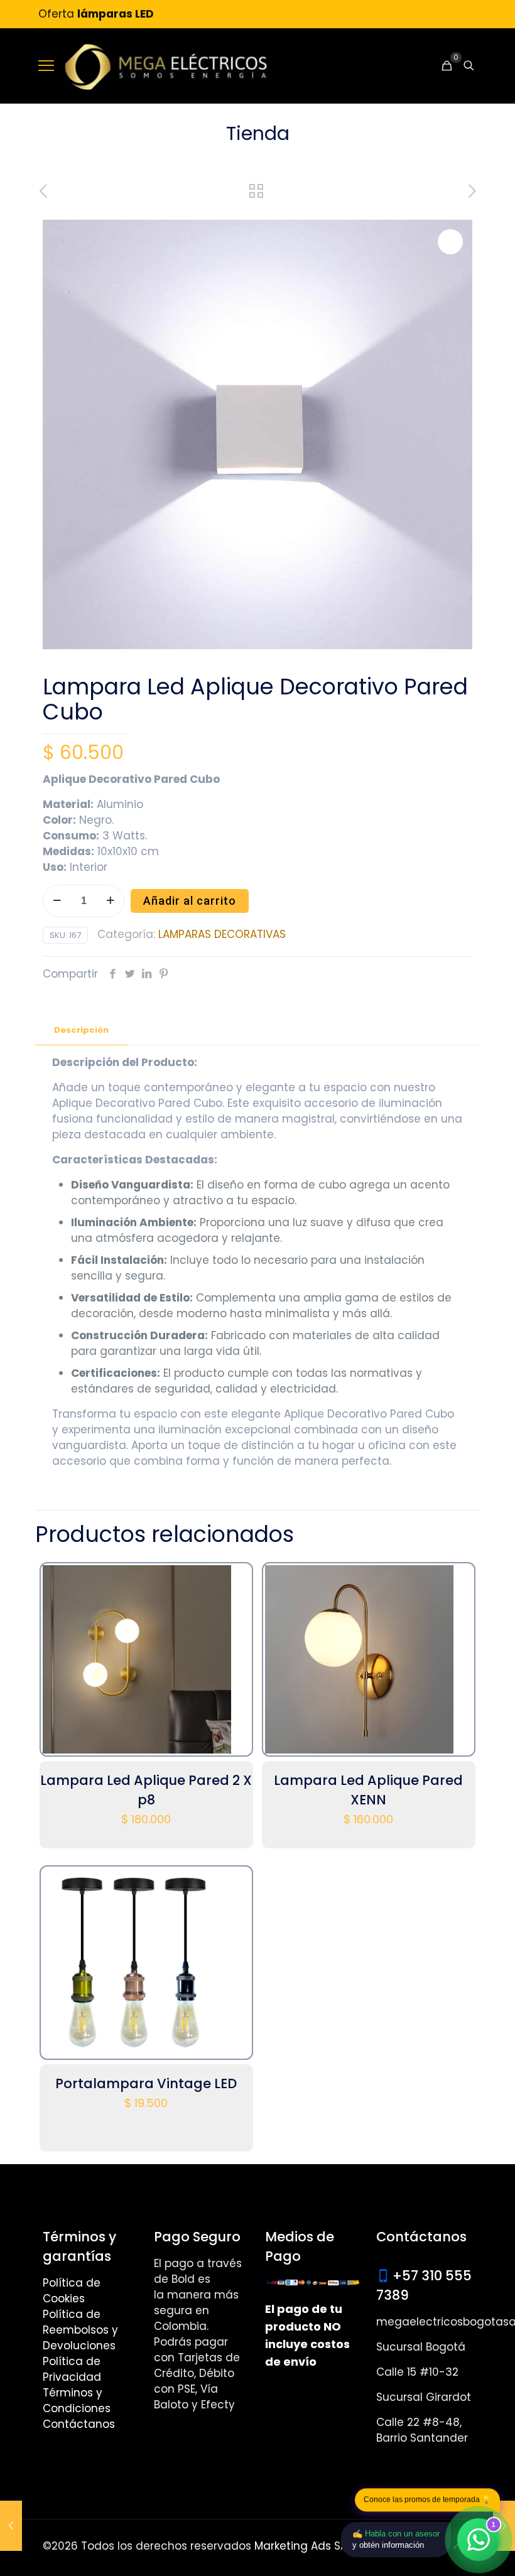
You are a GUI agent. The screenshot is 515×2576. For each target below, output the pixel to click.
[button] (450, 242)
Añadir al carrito (190, 901)
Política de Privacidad (72, 2369)
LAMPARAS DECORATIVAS (222, 934)
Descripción (81, 1030)
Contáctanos (79, 2424)
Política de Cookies (72, 2291)
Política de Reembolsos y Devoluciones (80, 2330)
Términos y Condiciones (77, 2401)
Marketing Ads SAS (304, 2546)
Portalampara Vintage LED (146, 2083)
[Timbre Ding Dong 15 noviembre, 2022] (11, 2526)
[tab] (81, 1031)
